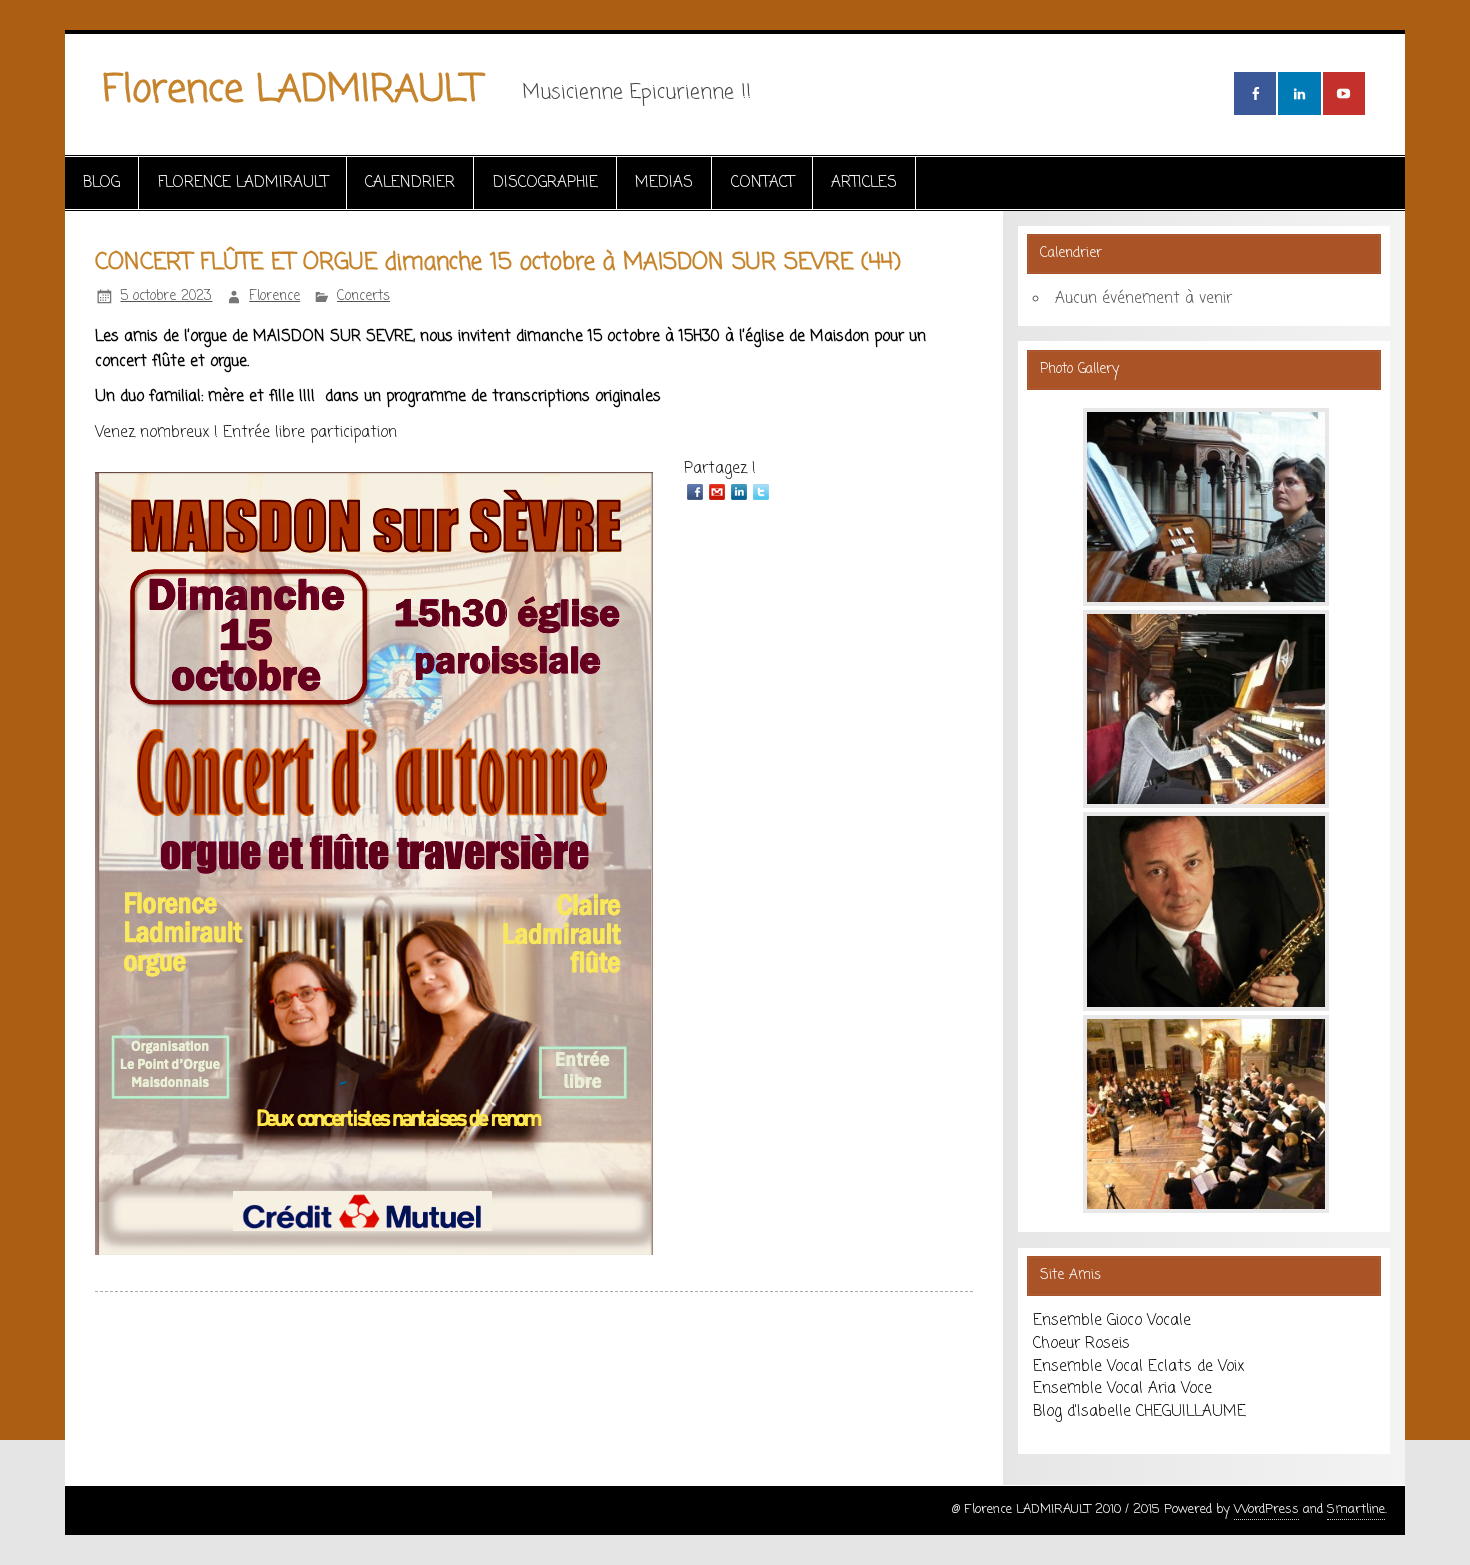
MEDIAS (664, 182)
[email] (717, 492)
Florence (274, 296)
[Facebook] (695, 492)
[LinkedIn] (739, 492)
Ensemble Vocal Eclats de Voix (1138, 1366)
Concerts (363, 296)
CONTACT (762, 182)
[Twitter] (761, 492)
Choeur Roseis (1081, 1343)
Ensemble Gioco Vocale (1112, 1320)
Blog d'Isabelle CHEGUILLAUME (1139, 1411)
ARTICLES (864, 182)
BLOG (101, 182)
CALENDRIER (410, 182)
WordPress (1266, 1509)
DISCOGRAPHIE (545, 182)
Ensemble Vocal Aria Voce (1122, 1388)
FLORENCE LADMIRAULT (243, 182)
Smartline (1356, 1509)
